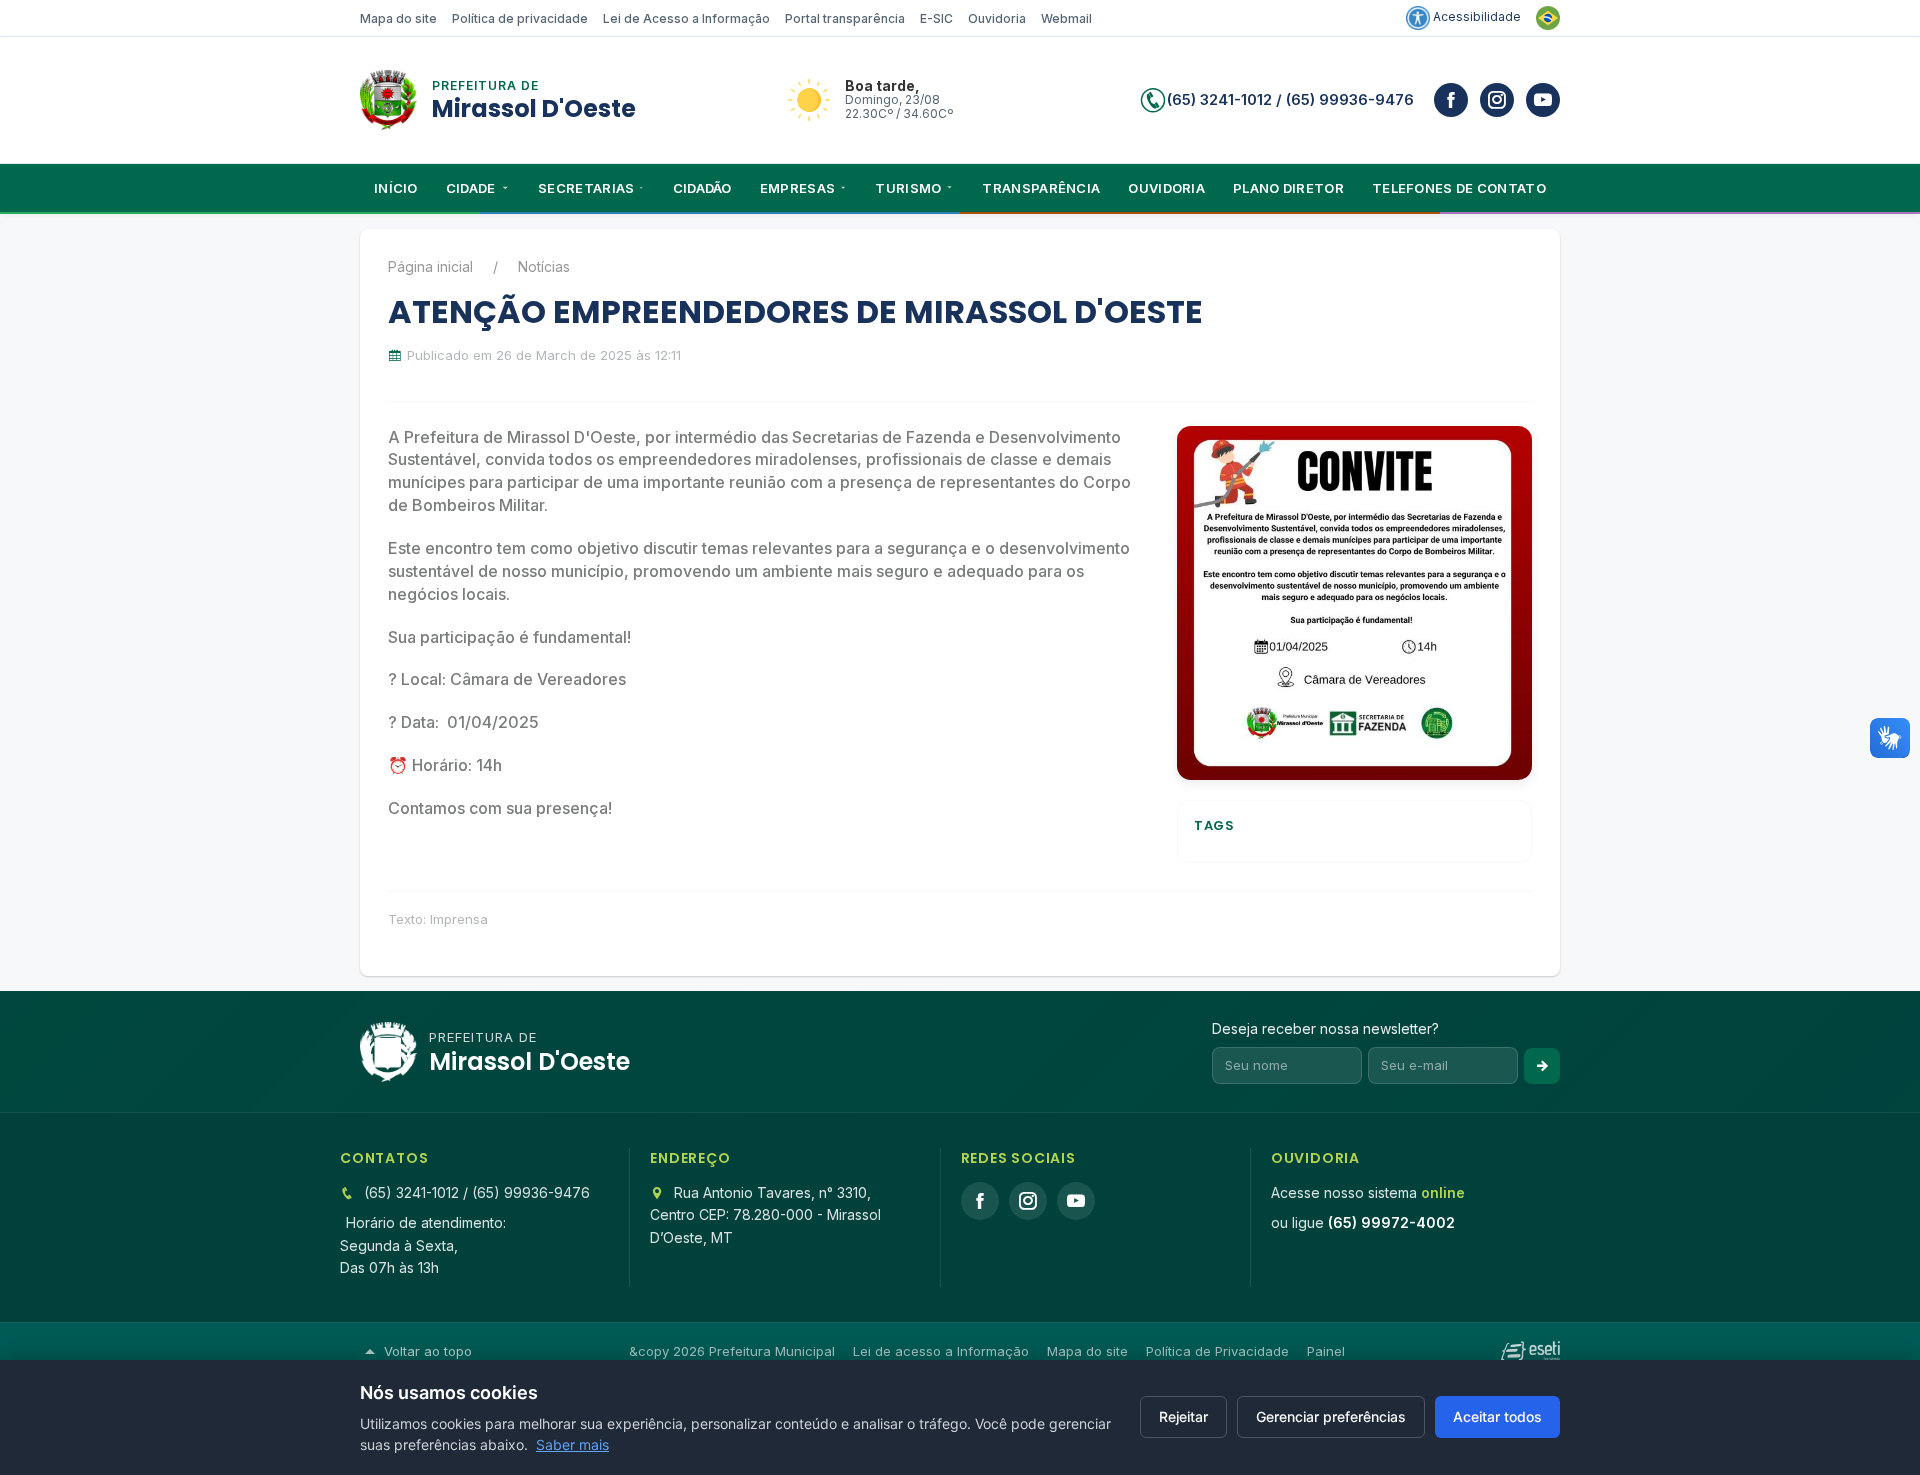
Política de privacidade (520, 18)
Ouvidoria (997, 18)
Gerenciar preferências (1331, 1416)
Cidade (471, 188)
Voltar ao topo (428, 1351)
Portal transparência (845, 18)
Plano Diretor (1288, 188)
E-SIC (936, 18)
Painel (1326, 1351)
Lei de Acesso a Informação (686, 18)
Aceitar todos (1497, 1416)
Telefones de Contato (1459, 188)
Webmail (1066, 18)
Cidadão (702, 188)
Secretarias (586, 188)
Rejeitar (1183, 1416)
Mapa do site (398, 18)
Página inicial (430, 266)
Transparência (1041, 188)
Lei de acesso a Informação (941, 1351)
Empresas (797, 188)
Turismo (908, 188)
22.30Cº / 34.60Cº (899, 113)
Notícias (544, 266)
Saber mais (572, 1444)
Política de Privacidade (1217, 1351)
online (1443, 1192)
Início (396, 188)
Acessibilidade (1475, 16)
